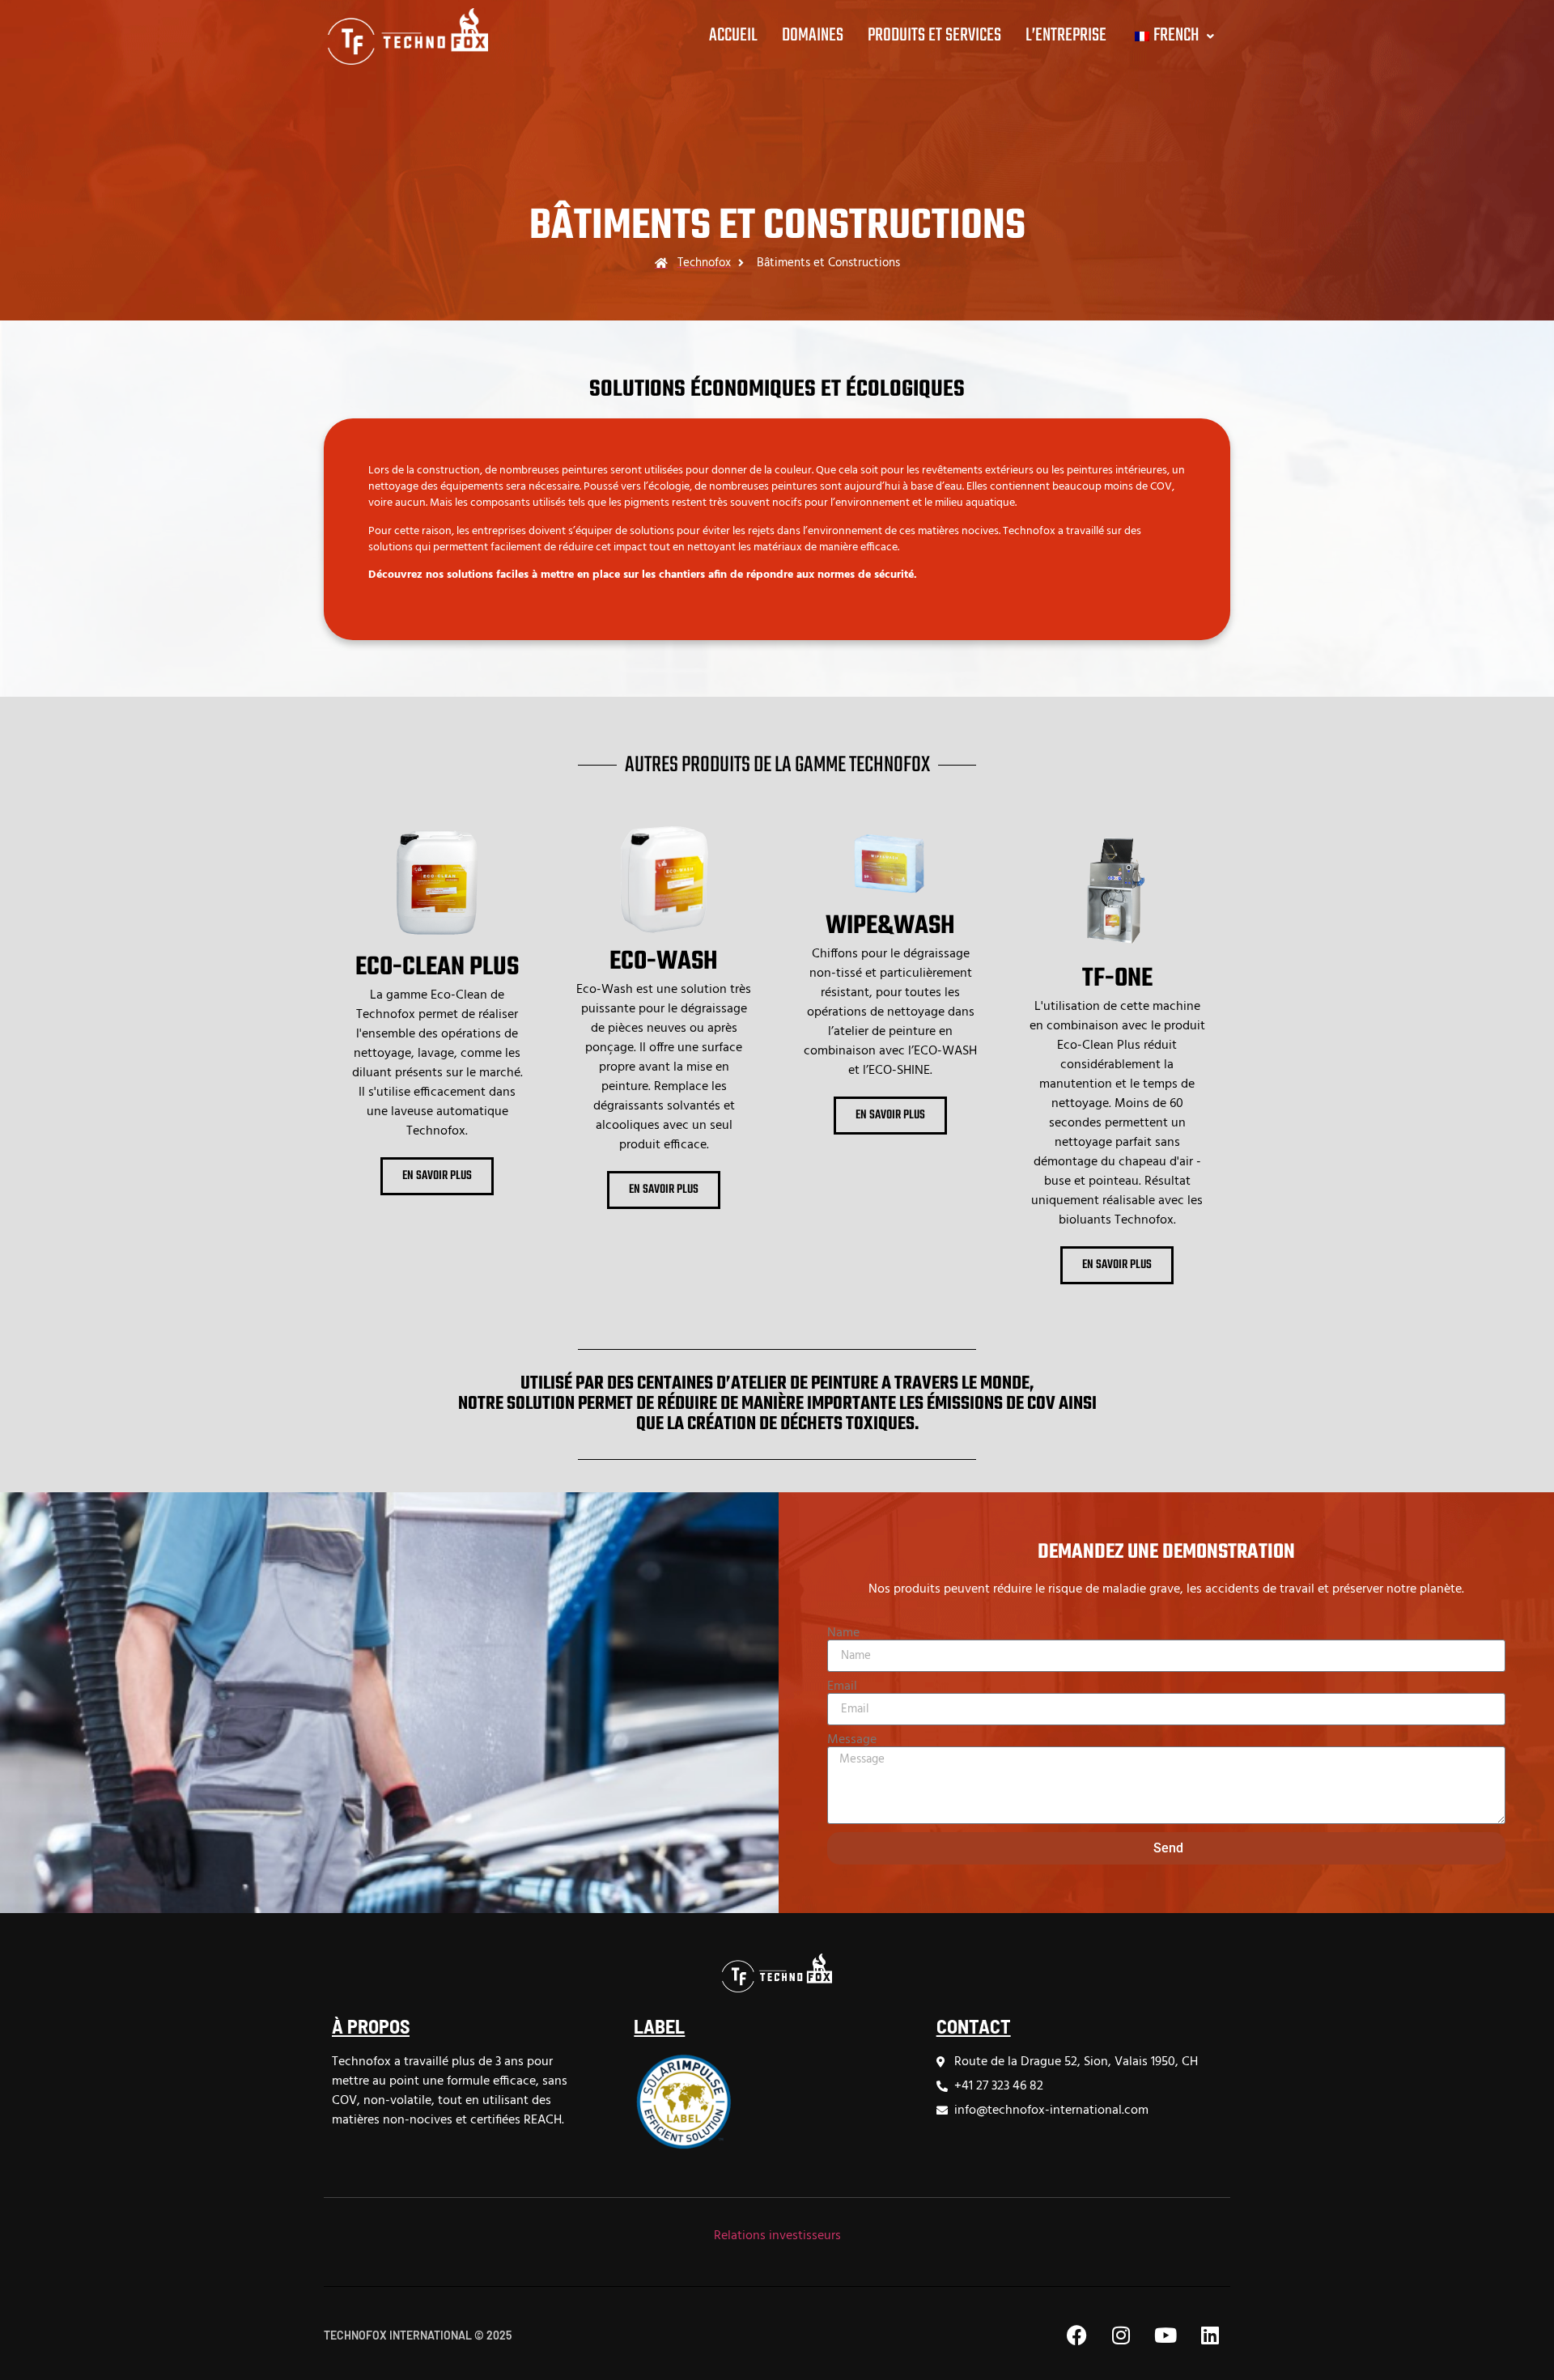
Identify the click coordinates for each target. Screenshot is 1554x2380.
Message (852, 1740)
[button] (1172, 36)
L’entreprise (1066, 36)
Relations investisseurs (777, 2236)
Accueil (733, 36)
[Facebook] (1076, 2335)
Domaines (813, 36)
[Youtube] (1165, 2335)
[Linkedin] (1210, 2335)
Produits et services (934, 36)
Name (843, 1633)
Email (842, 1686)
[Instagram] (1121, 2335)
